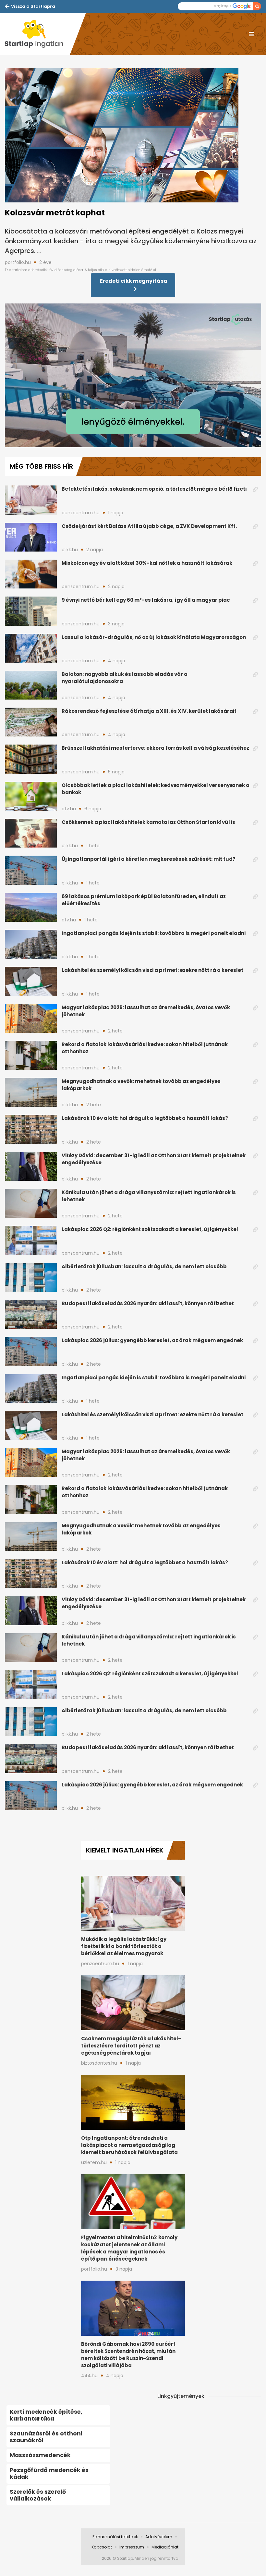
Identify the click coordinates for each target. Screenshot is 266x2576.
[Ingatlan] (37, 34)
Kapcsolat (102, 2547)
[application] (133, 375)
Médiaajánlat (165, 2547)
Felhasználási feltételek (115, 2537)
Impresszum (132, 2547)
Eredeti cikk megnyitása (134, 281)
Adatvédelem (159, 2537)
